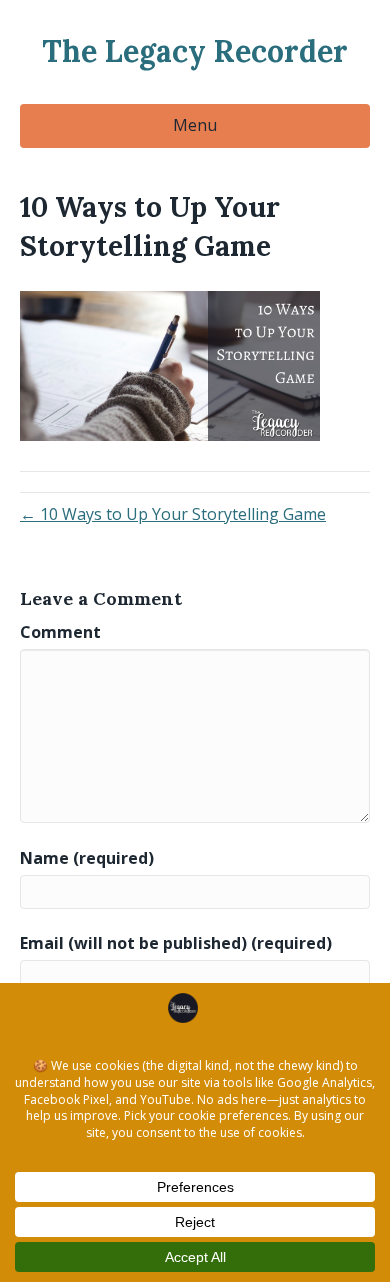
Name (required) (87, 858)
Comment (60, 632)
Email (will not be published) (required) (176, 943)
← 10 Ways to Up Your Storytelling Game (173, 514)
